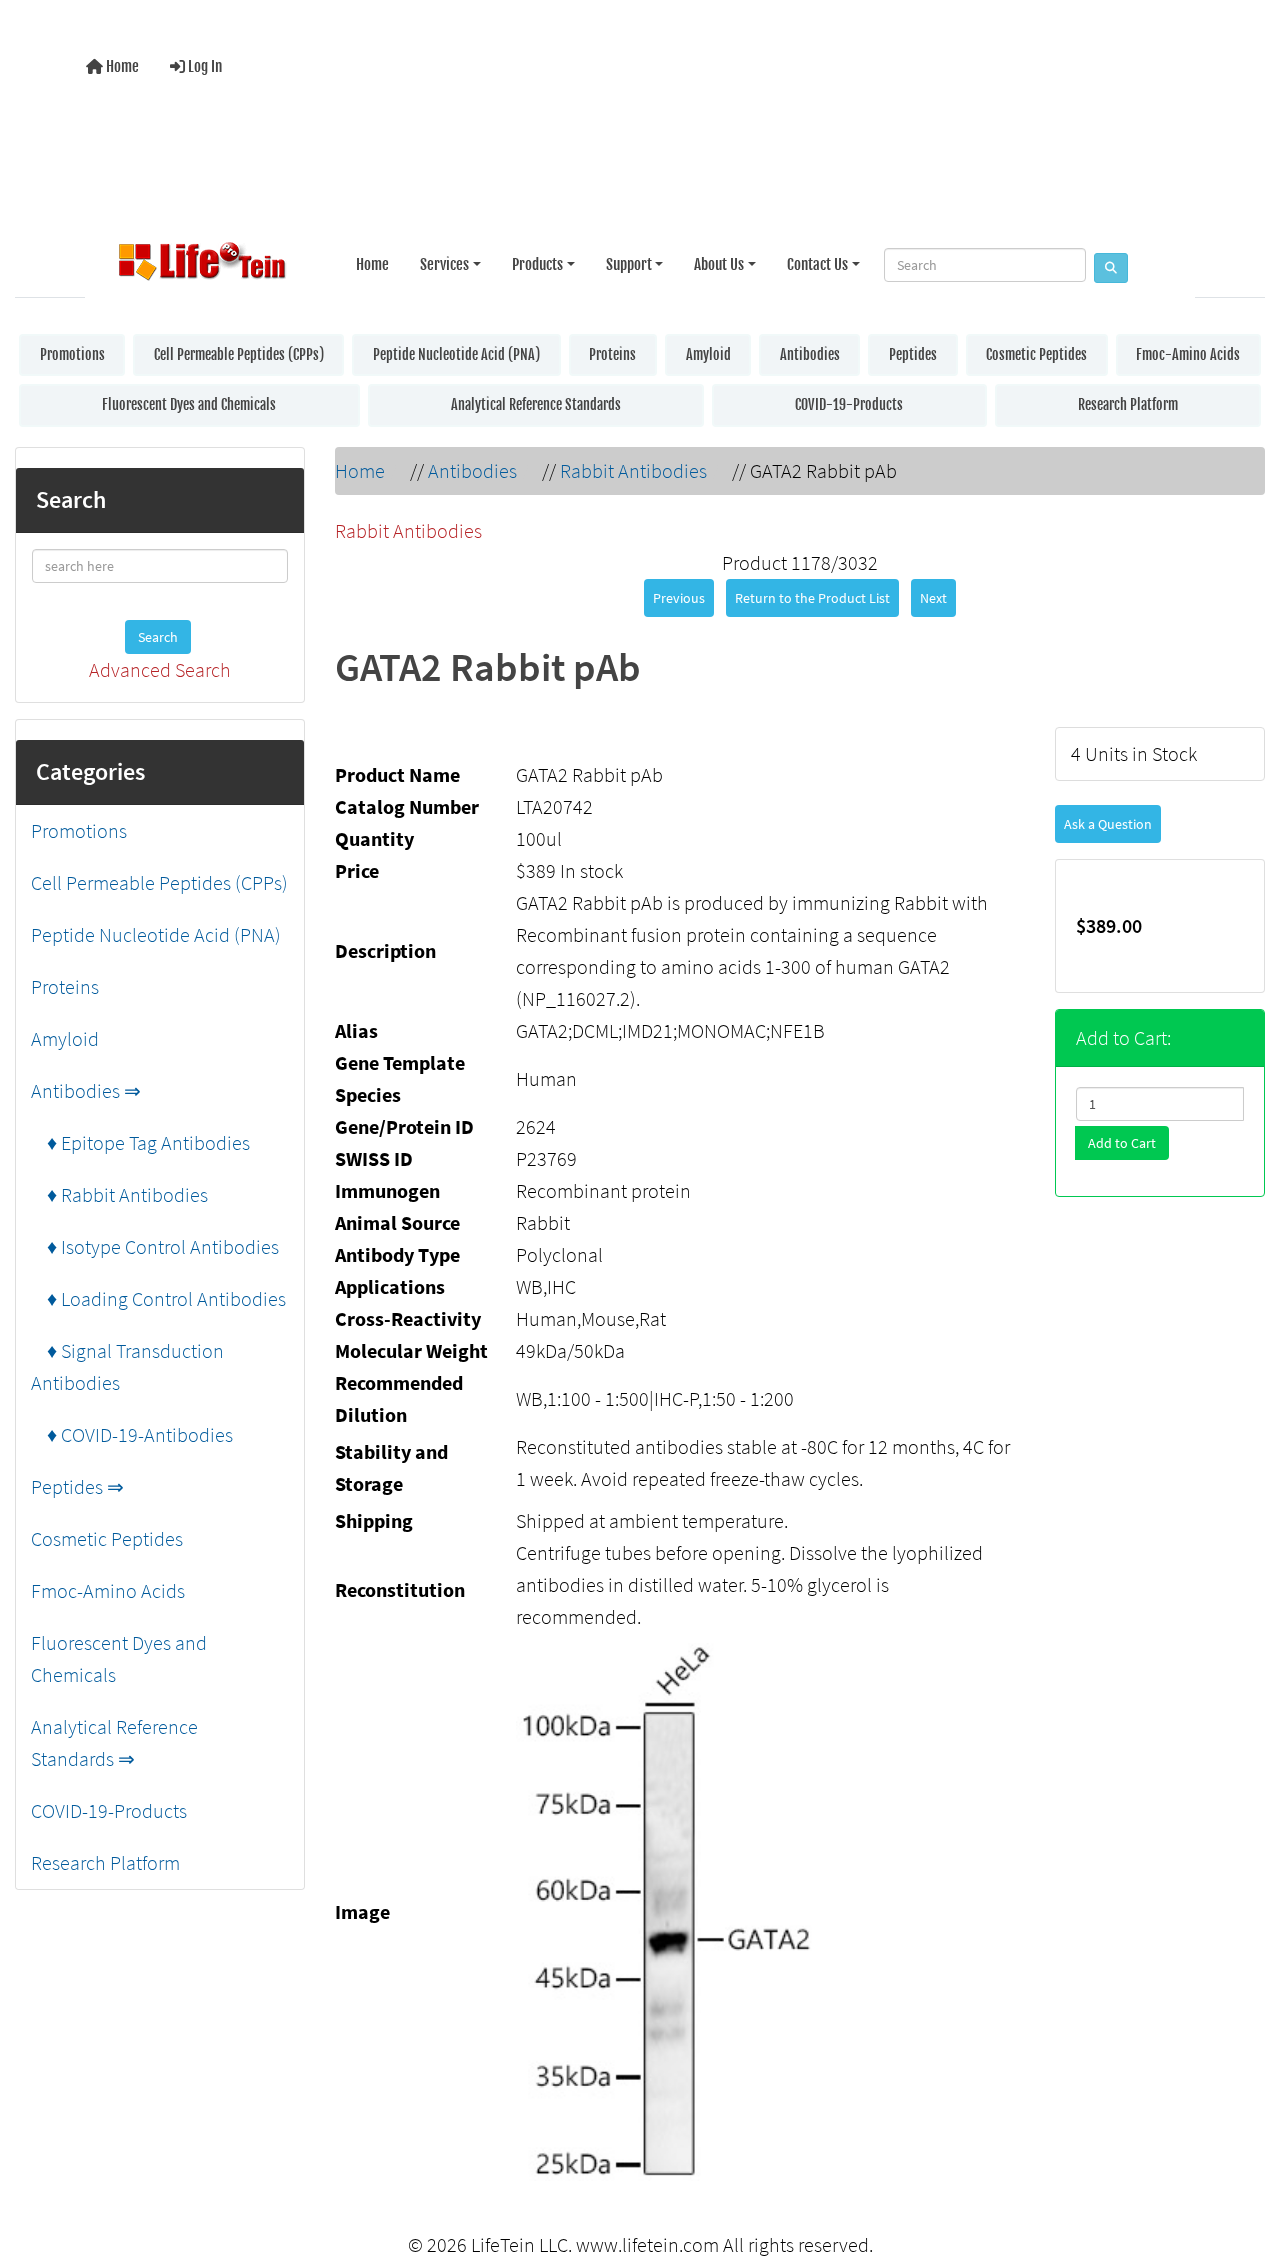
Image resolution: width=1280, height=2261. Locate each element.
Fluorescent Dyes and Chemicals (189, 404)
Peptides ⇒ (77, 1486)
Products (537, 264)
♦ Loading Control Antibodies (158, 1298)
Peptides (913, 354)
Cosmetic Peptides (1036, 354)
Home (121, 66)
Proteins (612, 354)
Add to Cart (1122, 1143)
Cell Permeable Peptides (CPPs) (239, 354)
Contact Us (817, 264)
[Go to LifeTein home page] (202, 265)
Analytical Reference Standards (536, 404)
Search (158, 637)
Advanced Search (160, 669)
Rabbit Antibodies (633, 470)
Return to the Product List (812, 598)
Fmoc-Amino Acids (1188, 354)
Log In (203, 66)
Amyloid (708, 354)
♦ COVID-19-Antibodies (132, 1434)
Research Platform (1128, 404)
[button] (1244, 2164)
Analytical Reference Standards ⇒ (114, 1742)
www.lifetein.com (647, 2244)
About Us (719, 264)
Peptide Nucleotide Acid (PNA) (456, 354)
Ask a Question (1108, 824)
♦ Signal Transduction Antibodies (127, 1366)
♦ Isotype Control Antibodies (155, 1246)
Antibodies (810, 354)
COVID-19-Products (849, 404)
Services (444, 264)
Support (629, 264)
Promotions (72, 354)
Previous (679, 598)
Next (933, 598)
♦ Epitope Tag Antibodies (140, 1142)
